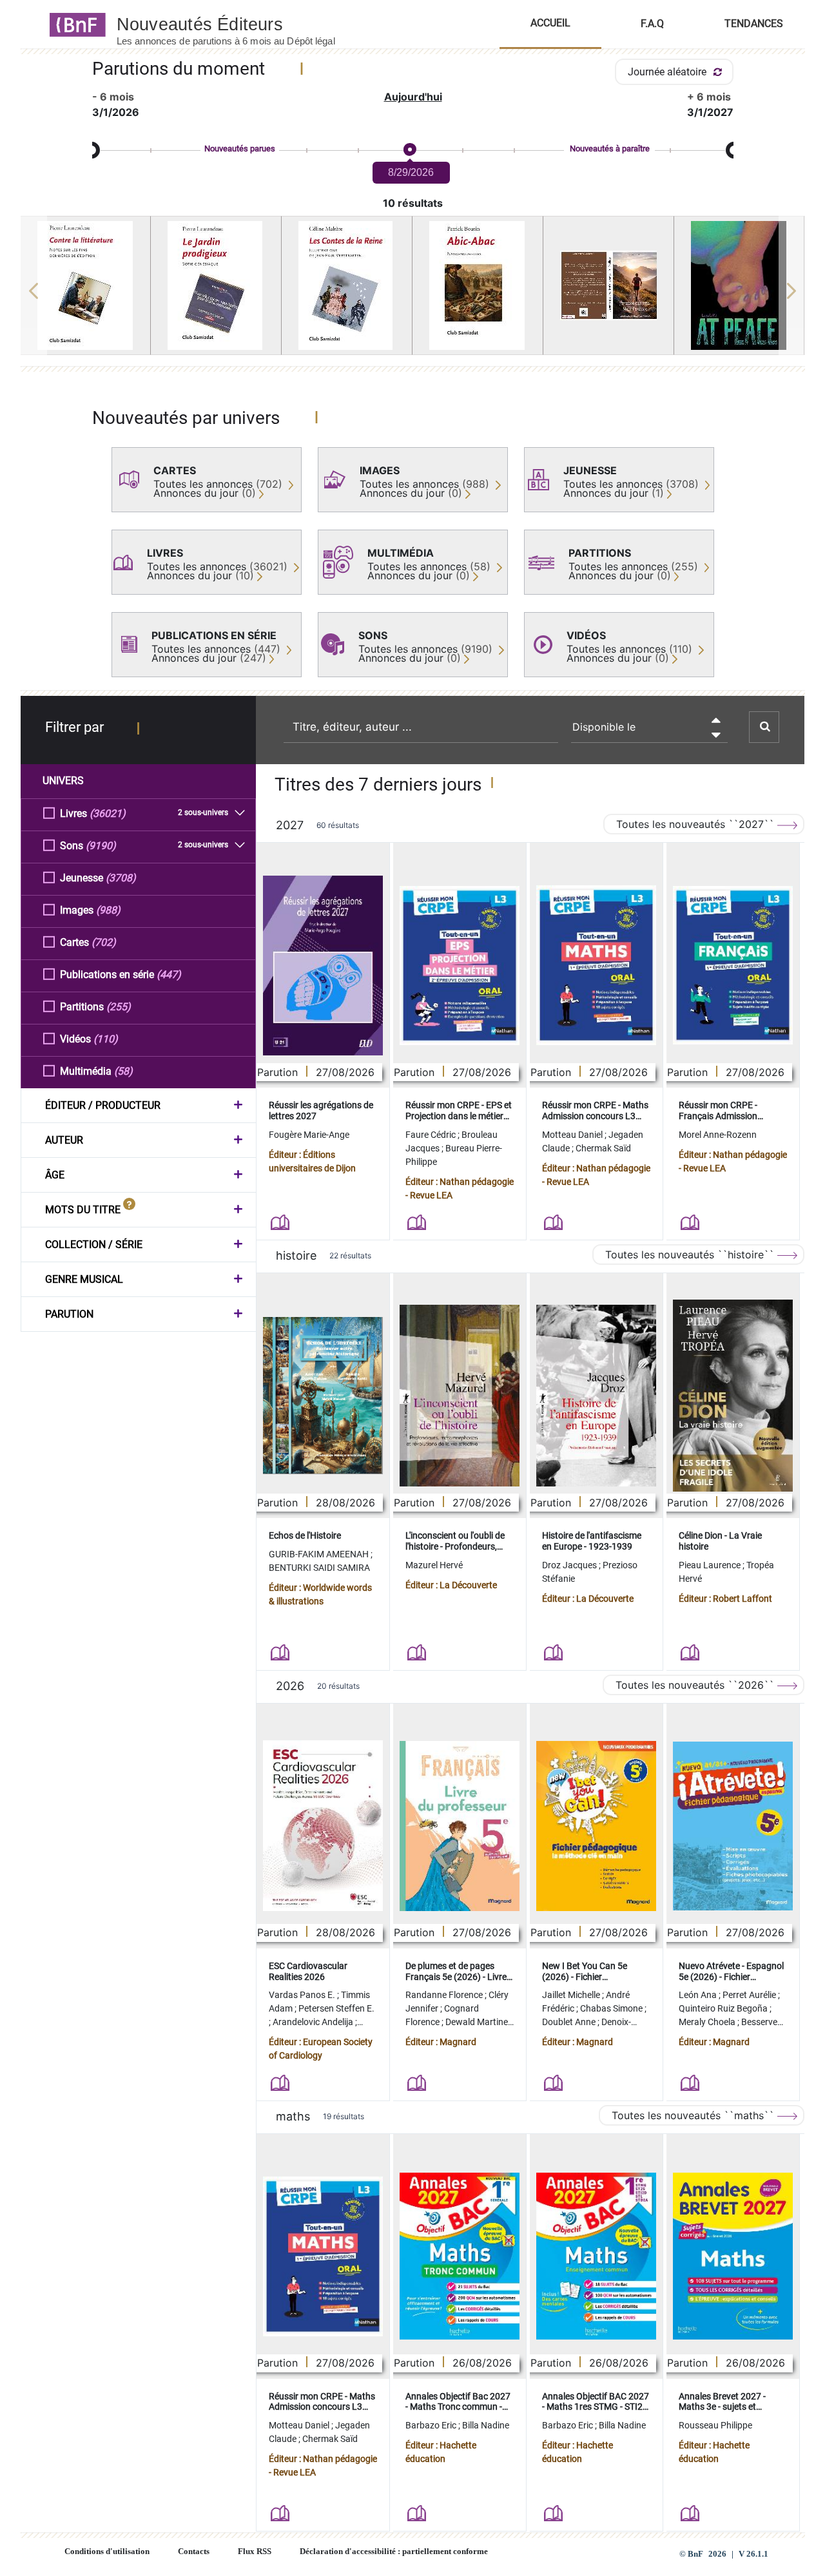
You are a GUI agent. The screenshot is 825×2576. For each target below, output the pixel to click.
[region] (413, 291)
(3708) (121, 878)
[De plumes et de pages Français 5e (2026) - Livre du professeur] (460, 1826)
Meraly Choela (708, 2022)
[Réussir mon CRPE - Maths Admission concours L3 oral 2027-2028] (596, 965)
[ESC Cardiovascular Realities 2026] (323, 1826)
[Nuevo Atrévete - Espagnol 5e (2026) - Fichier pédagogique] (733, 1826)
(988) (108, 910)
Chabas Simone (612, 2008)
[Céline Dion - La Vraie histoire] (733, 1396)
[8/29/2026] (409, 150)
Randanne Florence (445, 1995)
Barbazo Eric (432, 2425)
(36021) (108, 813)
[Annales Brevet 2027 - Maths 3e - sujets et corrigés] (733, 2256)
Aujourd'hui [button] (413, 97)
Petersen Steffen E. (336, 2008)
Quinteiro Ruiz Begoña (724, 2008)
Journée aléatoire (668, 72)
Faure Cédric (432, 1135)
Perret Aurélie (750, 1995)
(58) (123, 1071)
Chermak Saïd (603, 1148)
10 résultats (413, 203)
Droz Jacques (570, 1565)
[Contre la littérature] (86, 285)
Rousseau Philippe (715, 2425)
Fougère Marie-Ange (309, 1135)
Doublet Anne (570, 2022)
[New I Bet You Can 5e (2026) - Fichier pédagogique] (596, 1826)
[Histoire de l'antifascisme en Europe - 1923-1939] (596, 1396)
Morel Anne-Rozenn (718, 1135)
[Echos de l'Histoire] (323, 1396)
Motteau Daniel (573, 1135)
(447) (169, 975)
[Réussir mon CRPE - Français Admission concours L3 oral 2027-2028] (733, 965)
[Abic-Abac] (478, 285)
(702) (104, 942)
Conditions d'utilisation (107, 2552)
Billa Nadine (486, 2425)
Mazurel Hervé (434, 1565)
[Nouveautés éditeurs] (237, 24)
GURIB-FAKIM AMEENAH (320, 1554)
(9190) (101, 846)
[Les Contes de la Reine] (347, 285)
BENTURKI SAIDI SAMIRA (319, 1568)
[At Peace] (739, 285)
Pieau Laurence (711, 1565)
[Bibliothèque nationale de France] (74, 24)
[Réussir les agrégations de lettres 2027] (323, 966)
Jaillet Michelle (572, 1995)
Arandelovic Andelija (314, 2022)
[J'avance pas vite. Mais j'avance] (608, 285)
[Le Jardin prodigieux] (216, 285)
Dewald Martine (478, 2022)
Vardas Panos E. (303, 1995)
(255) (119, 1007)
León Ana (699, 1995)
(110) (106, 1039)
